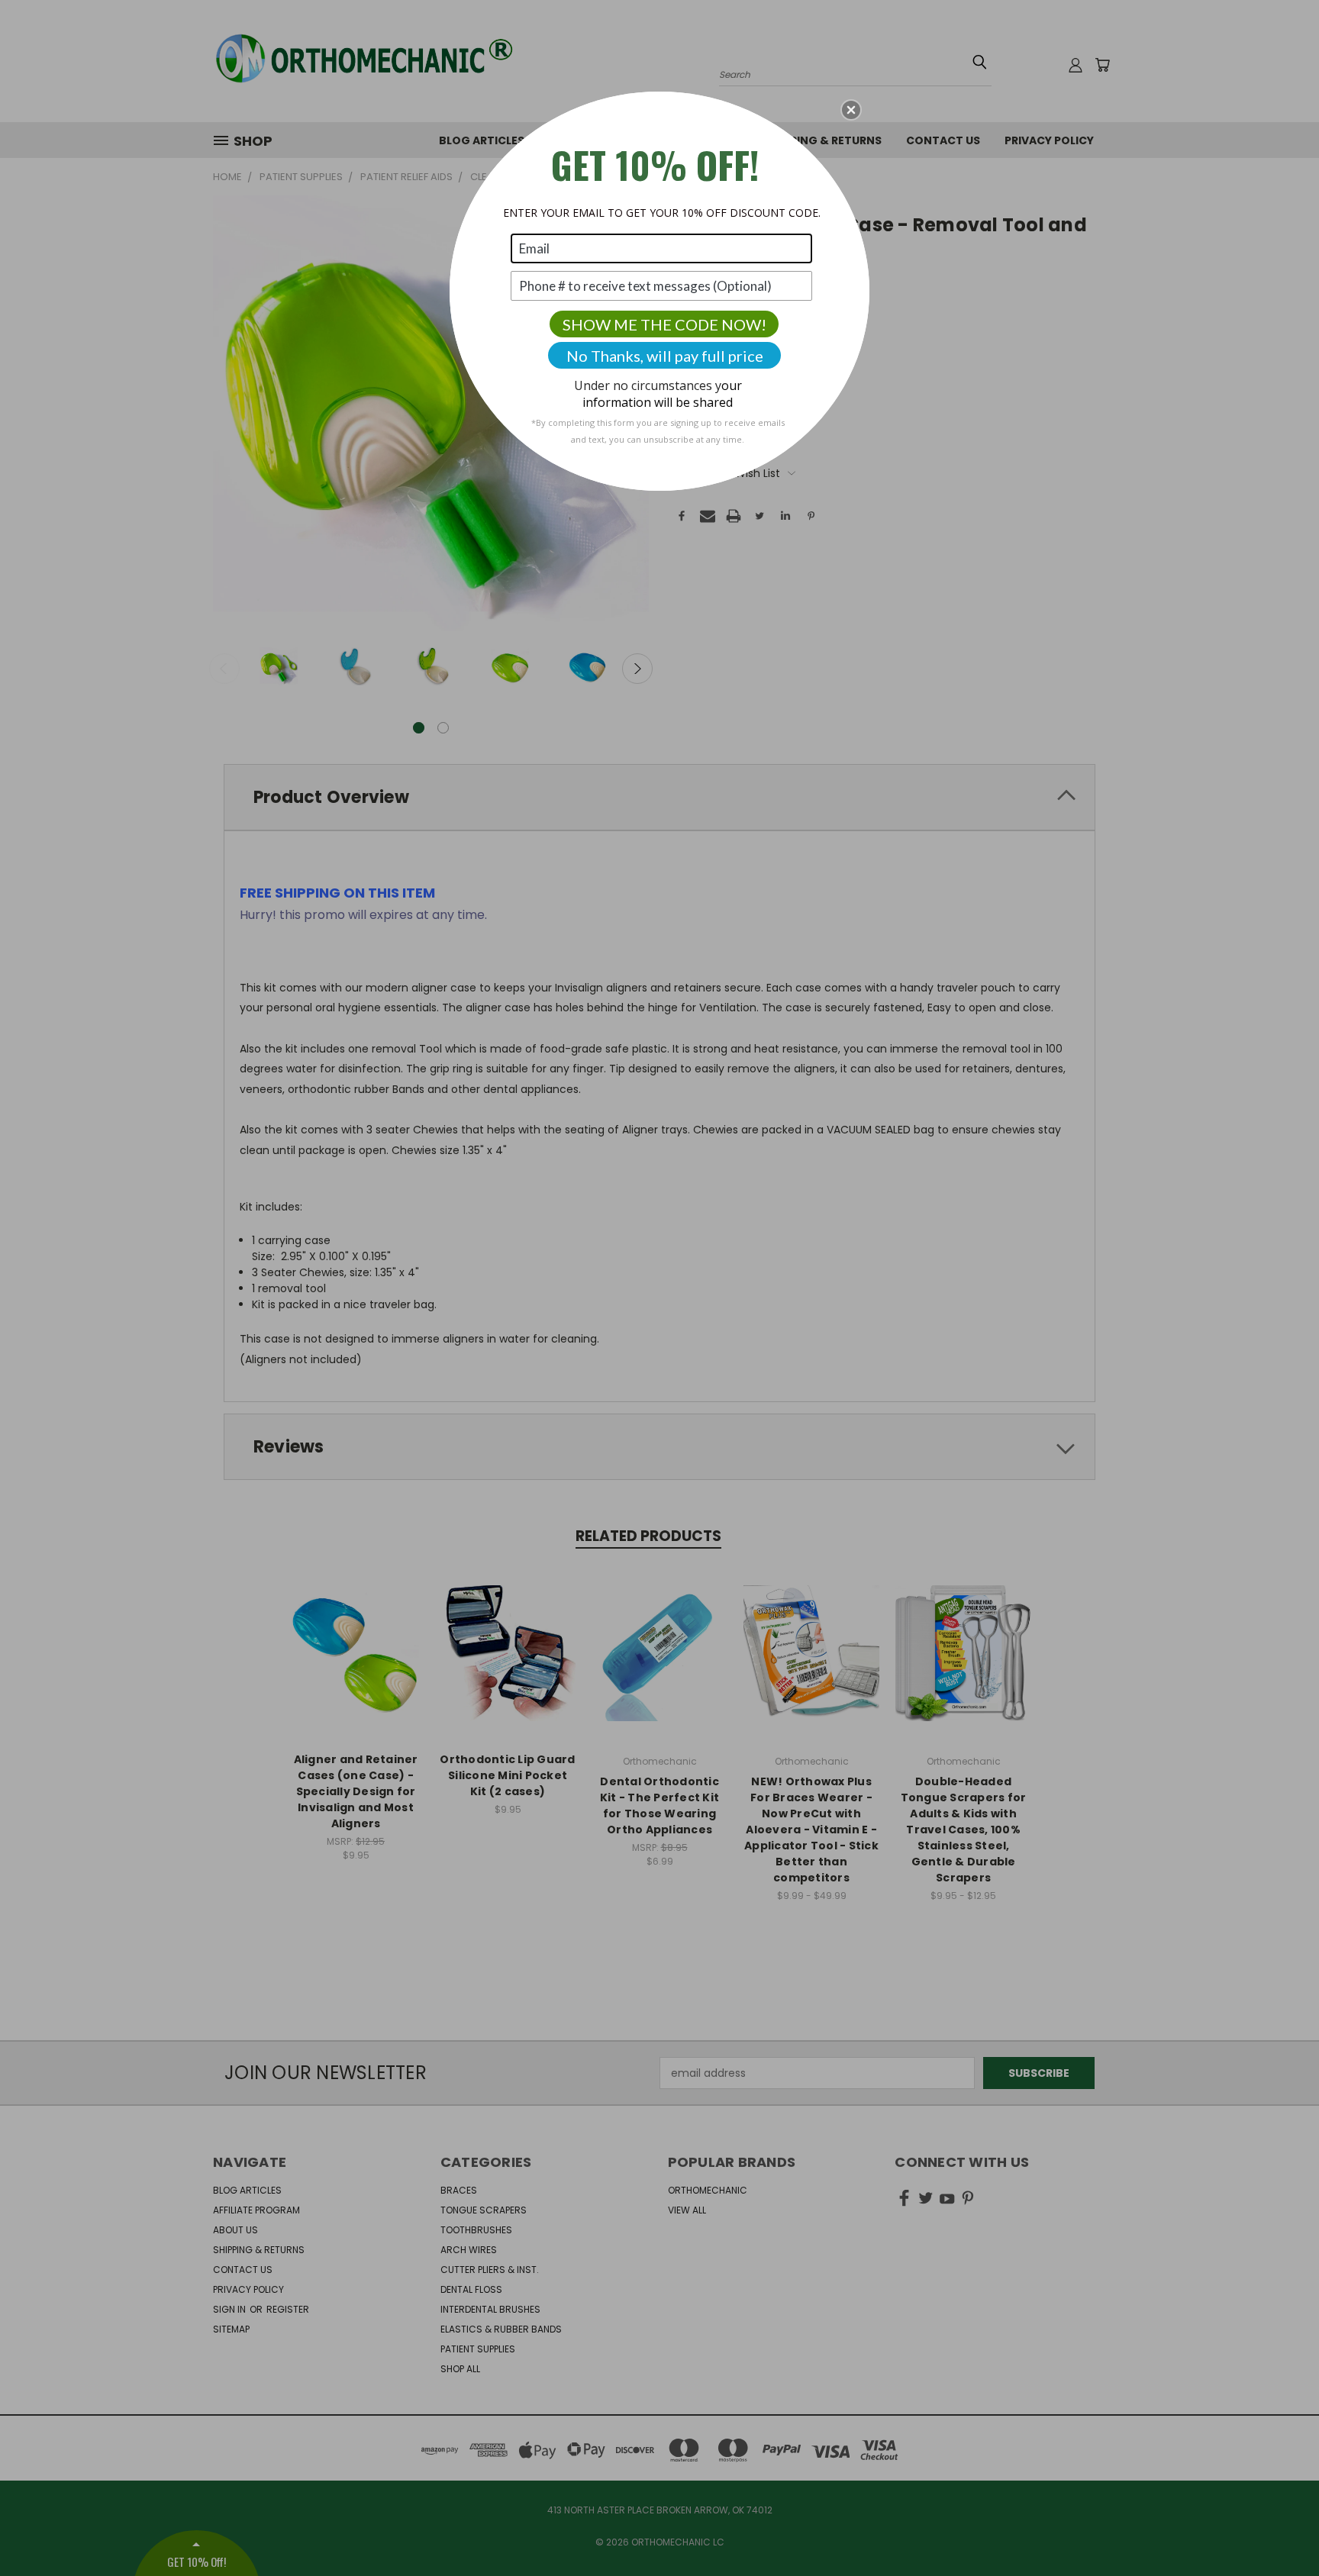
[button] (851, 110)
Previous (1279, 2528)
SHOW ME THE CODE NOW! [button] (664, 324)
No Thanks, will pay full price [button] (665, 356)
